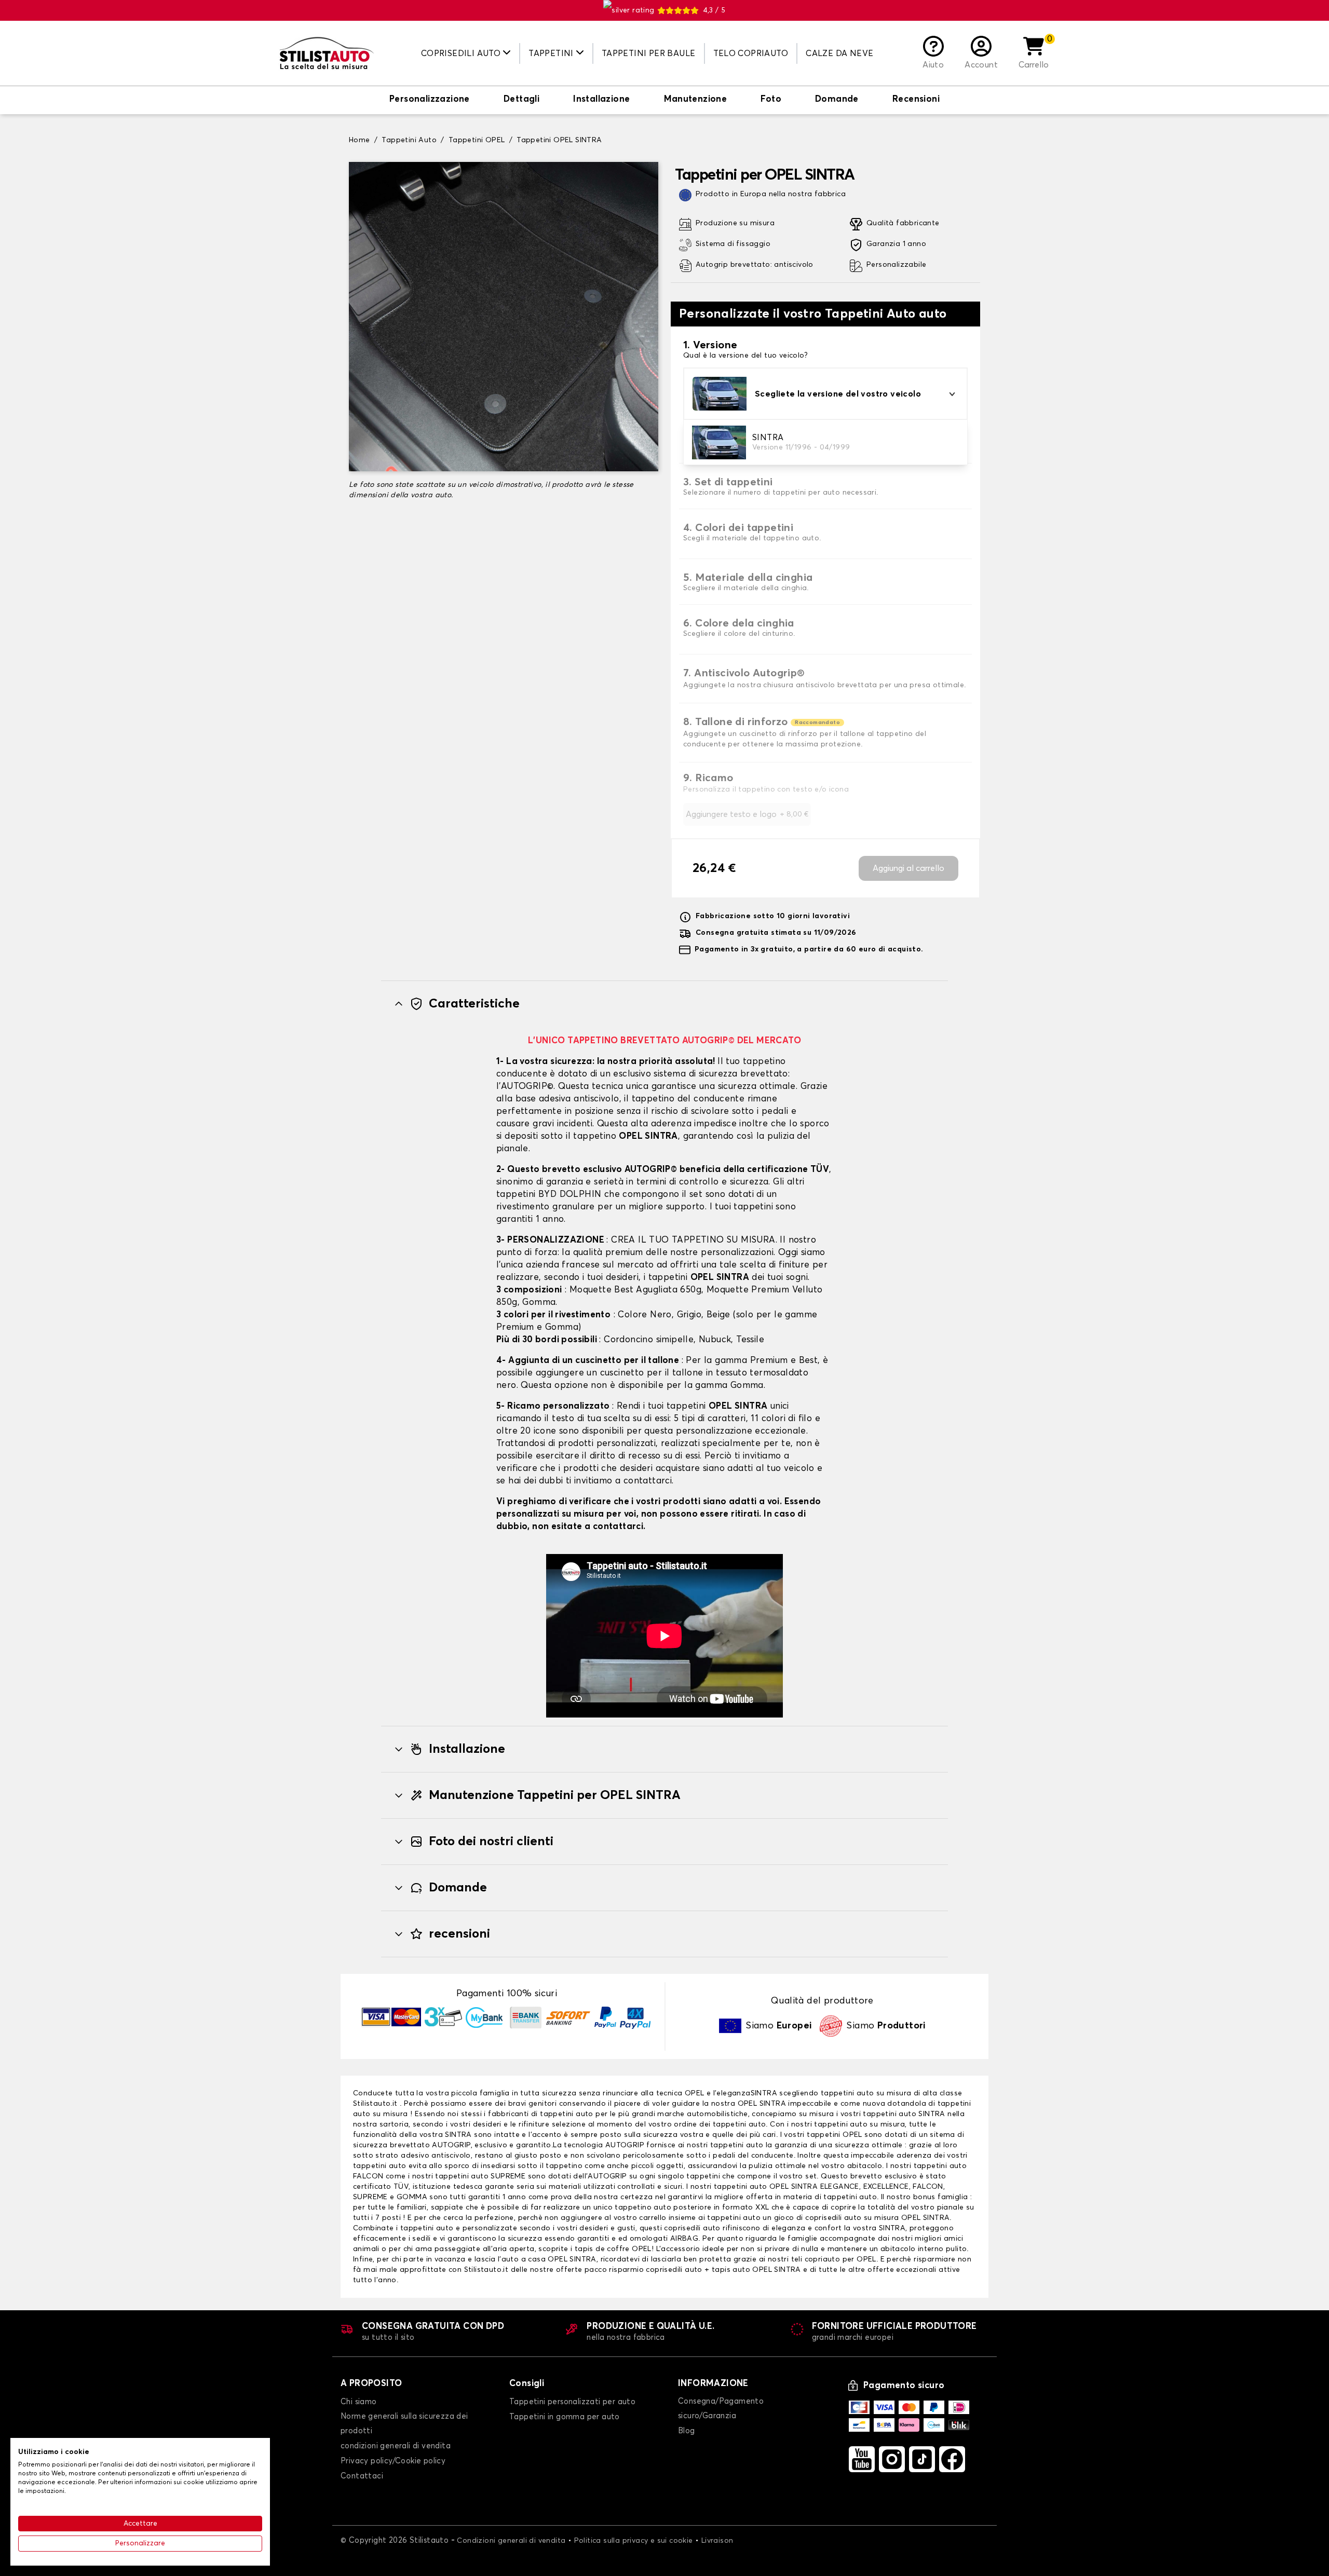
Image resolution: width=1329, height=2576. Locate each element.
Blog (687, 2431)
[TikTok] (922, 2459)
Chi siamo (359, 2402)
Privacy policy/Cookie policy (393, 2461)
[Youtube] (862, 2459)
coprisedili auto (674, 2270)
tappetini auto (567, 2114)
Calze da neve (839, 53)
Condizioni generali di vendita (511, 2541)
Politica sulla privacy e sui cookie (634, 2541)
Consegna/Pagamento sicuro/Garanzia (721, 2409)
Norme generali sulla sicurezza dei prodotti (404, 2424)
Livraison (717, 2541)
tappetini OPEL (835, 2135)
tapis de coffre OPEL (613, 2249)
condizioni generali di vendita (396, 2446)
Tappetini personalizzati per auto (572, 2402)
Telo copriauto (751, 53)
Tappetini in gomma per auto (565, 2417)
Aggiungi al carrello (908, 868)
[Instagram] (892, 2459)
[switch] (430, 100)
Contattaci (362, 2476)
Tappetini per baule (649, 53)
